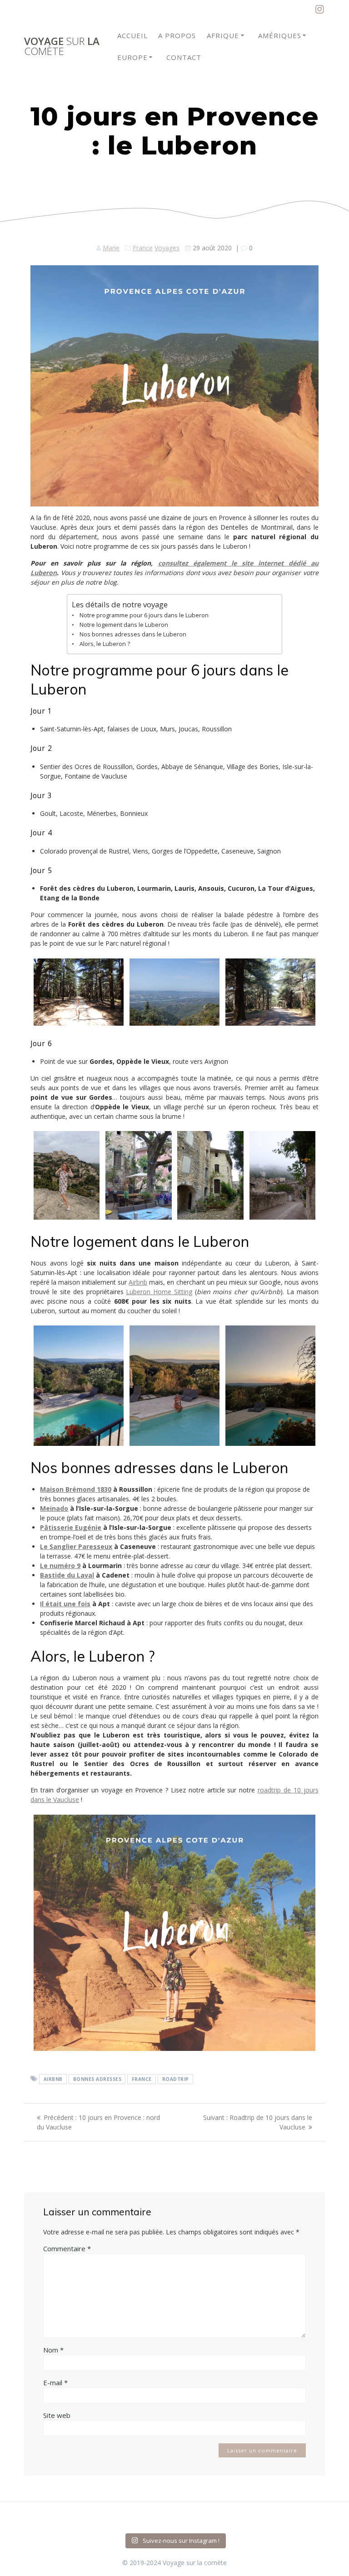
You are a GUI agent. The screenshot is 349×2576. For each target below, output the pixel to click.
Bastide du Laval (67, 1575)
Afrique (223, 35)
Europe (132, 57)
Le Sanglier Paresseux (76, 1546)
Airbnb (138, 1282)
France (143, 248)
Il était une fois (65, 1604)
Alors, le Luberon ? (105, 644)
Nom (53, 2350)
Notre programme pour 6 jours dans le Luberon (144, 615)
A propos (177, 35)
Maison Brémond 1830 (76, 1489)
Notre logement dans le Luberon (124, 625)
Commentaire (67, 2248)
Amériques (280, 35)
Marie (111, 248)
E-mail (55, 2382)
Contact (184, 57)
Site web (57, 2415)
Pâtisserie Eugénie (71, 1527)
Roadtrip (176, 2079)
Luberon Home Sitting (159, 1292)
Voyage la (62, 47)
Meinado (54, 1508)
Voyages (167, 248)
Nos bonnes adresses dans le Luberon (133, 634)
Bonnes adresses (97, 2079)
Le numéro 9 (60, 1566)
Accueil (132, 35)
